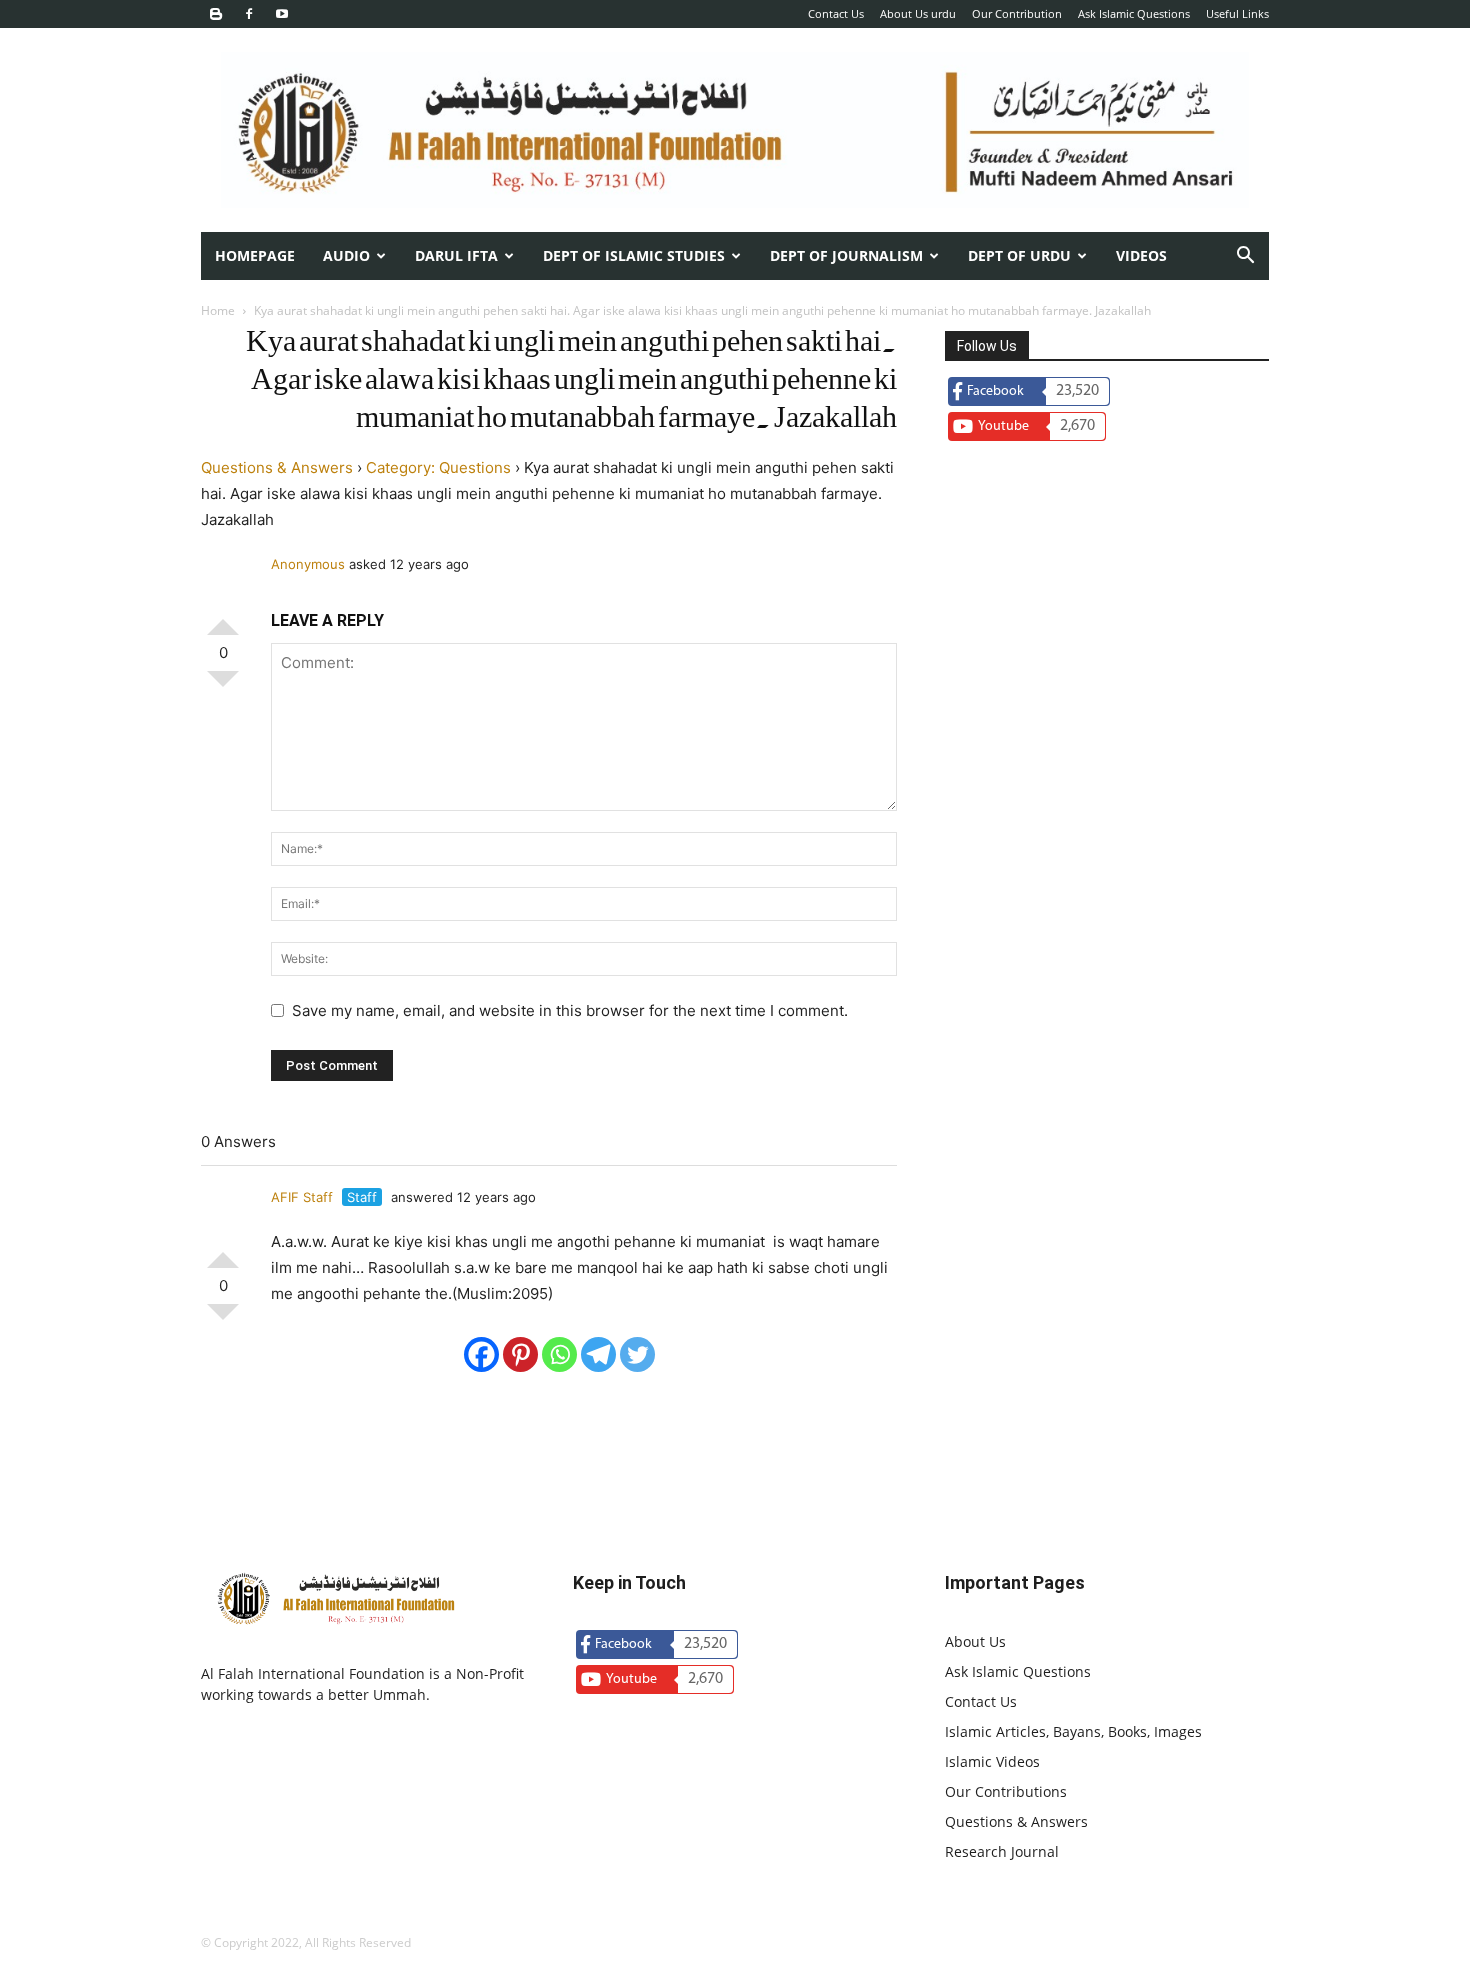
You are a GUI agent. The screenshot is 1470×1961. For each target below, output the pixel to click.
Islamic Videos (992, 1761)
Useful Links (1237, 13)
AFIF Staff (302, 1197)
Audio (346, 255)
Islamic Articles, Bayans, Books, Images (1073, 1731)
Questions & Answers (277, 467)
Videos (1141, 255)
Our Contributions (1006, 1791)
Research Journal (1002, 1851)
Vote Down (223, 687)
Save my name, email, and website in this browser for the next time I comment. (570, 1010)
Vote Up (223, 619)
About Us (975, 1641)
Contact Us (836, 13)
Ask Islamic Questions (1134, 13)
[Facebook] (249, 14)
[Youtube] (282, 14)
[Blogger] (216, 14)
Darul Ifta (456, 255)
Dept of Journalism (846, 255)
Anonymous (308, 564)
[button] (1245, 257)
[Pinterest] (520, 1354)
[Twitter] (637, 1354)
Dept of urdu (1019, 255)
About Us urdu (918, 13)
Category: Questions (438, 467)
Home (218, 310)
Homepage (255, 255)
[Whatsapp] (559, 1354)
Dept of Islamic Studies (634, 255)
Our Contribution (1017, 13)
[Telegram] (598, 1354)
